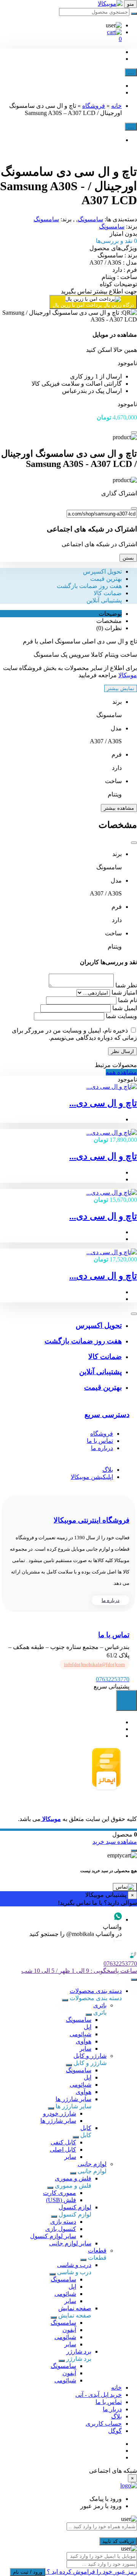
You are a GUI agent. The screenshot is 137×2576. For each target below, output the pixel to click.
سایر (85, 2049)
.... (131, 72)
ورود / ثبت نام (28, 2572)
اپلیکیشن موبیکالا (92, 1477)
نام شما (127, 1000)
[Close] (134, 508)
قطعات (97, 2250)
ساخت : (119, 277)
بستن (128, 558)
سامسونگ (90, 219)
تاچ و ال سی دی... (103, 1103)
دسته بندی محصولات (96, 1991)
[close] (134, 432)
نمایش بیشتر (121, 688)
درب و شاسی (74, 2265)
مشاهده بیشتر (119, 808)
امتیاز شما (124, 992)
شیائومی (80, 2034)
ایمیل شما (125, 1008)
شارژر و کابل (90, 2056)
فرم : (125, 270)
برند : (117, 255)
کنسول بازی (61, 2229)
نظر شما (126, 985)
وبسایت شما (121, 1016)
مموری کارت (60, 2193)
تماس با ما (100, 1441)
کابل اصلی (63, 2150)
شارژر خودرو (60, 2113)
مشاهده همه (121, 1072)
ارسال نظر (123, 1051)
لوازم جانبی (92, 2164)
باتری (100, 2005)
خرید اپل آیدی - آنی (99, 2395)
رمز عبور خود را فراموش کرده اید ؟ (91, 2572)
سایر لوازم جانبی (70, 2243)
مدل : (113, 262)
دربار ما (112, 2409)
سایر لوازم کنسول (53, 2236)
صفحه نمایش (75, 2308)
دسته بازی (63, 2222)
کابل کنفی (63, 2142)
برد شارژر (79, 2351)
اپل (88, 2027)
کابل (86, 2128)
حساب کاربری (104, 2424)
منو (131, 4)
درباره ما (102, 1448)
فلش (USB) (61, 2200)
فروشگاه (94, 106)
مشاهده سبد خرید (115, 1842)
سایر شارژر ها (73, 2099)
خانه (116, 106)
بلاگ (108, 1470)
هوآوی (84, 2041)
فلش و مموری (73, 2178)
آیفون (69, 2330)
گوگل (115, 2431)
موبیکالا (128, 675)
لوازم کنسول (75, 2207)
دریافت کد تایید (118, 2541)
